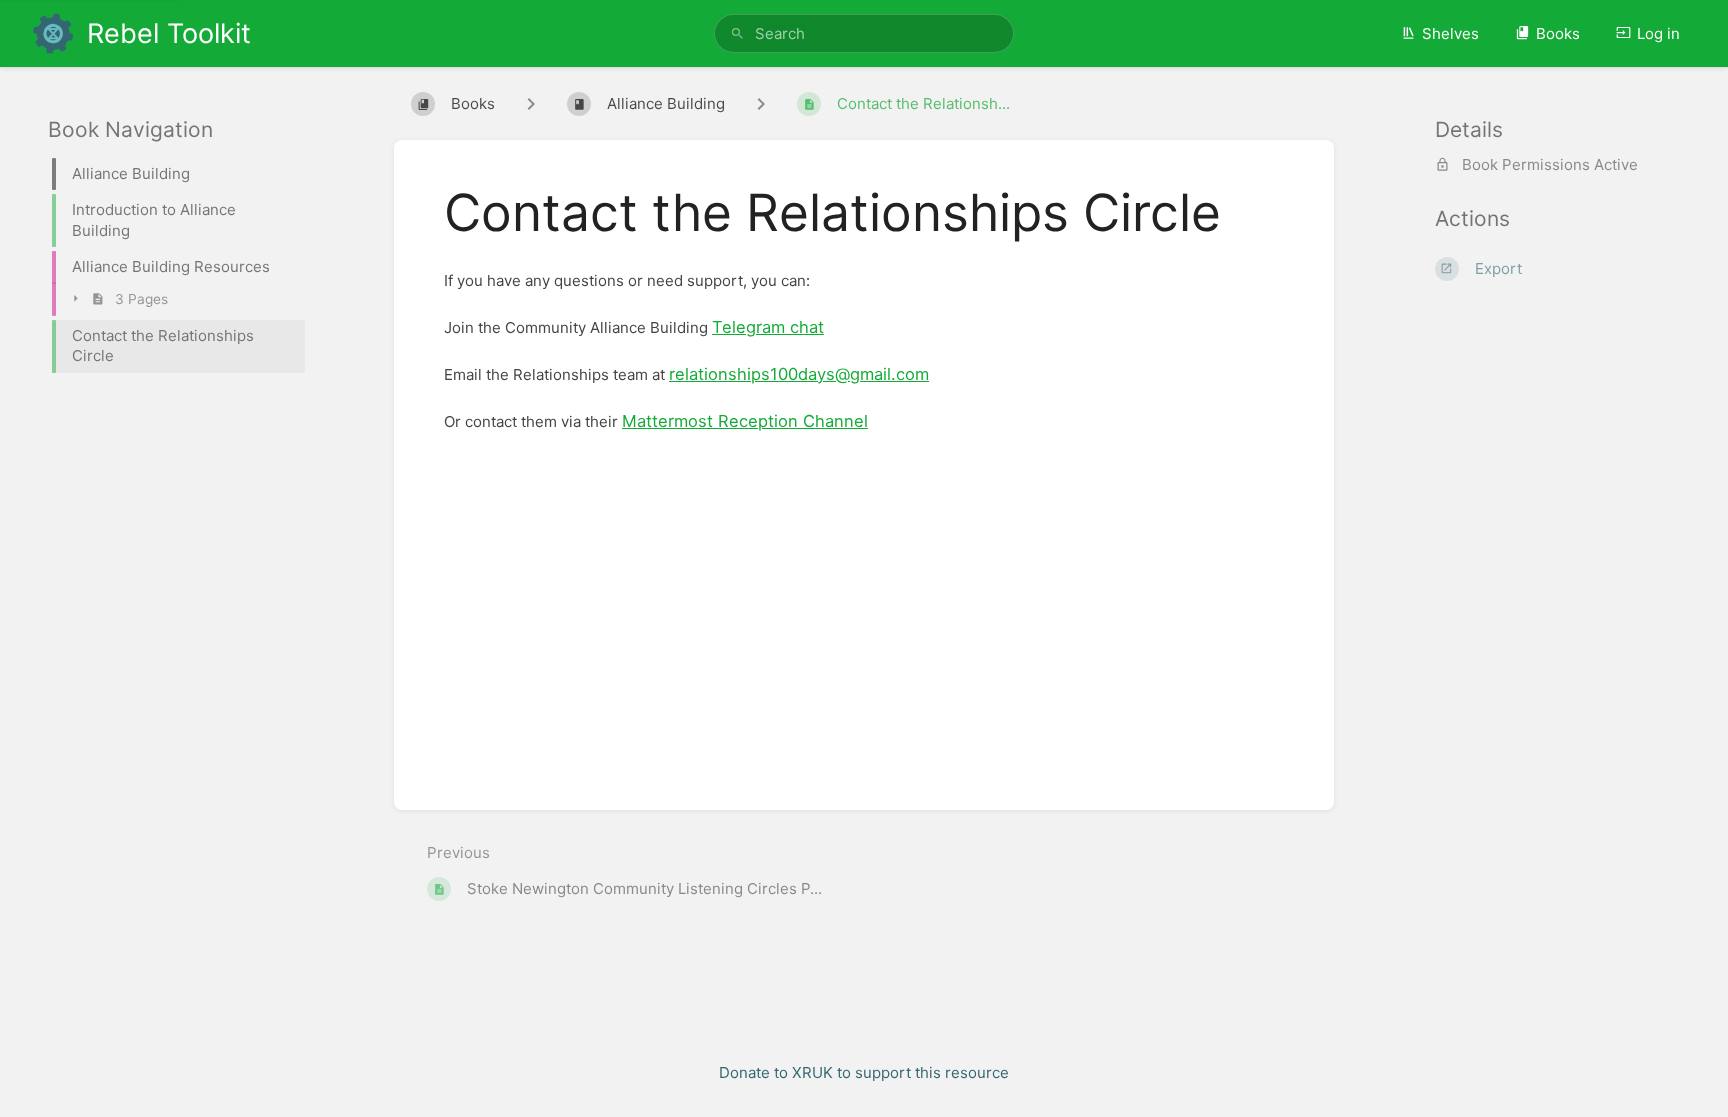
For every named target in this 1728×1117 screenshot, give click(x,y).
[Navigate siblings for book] (531, 104)
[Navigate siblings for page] (761, 104)
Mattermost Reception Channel (745, 421)
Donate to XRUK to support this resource (864, 1072)
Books (1558, 33)
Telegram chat (768, 327)
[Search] (737, 33)
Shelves (1450, 33)
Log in (1658, 33)
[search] (864, 33)
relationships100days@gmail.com (799, 374)
